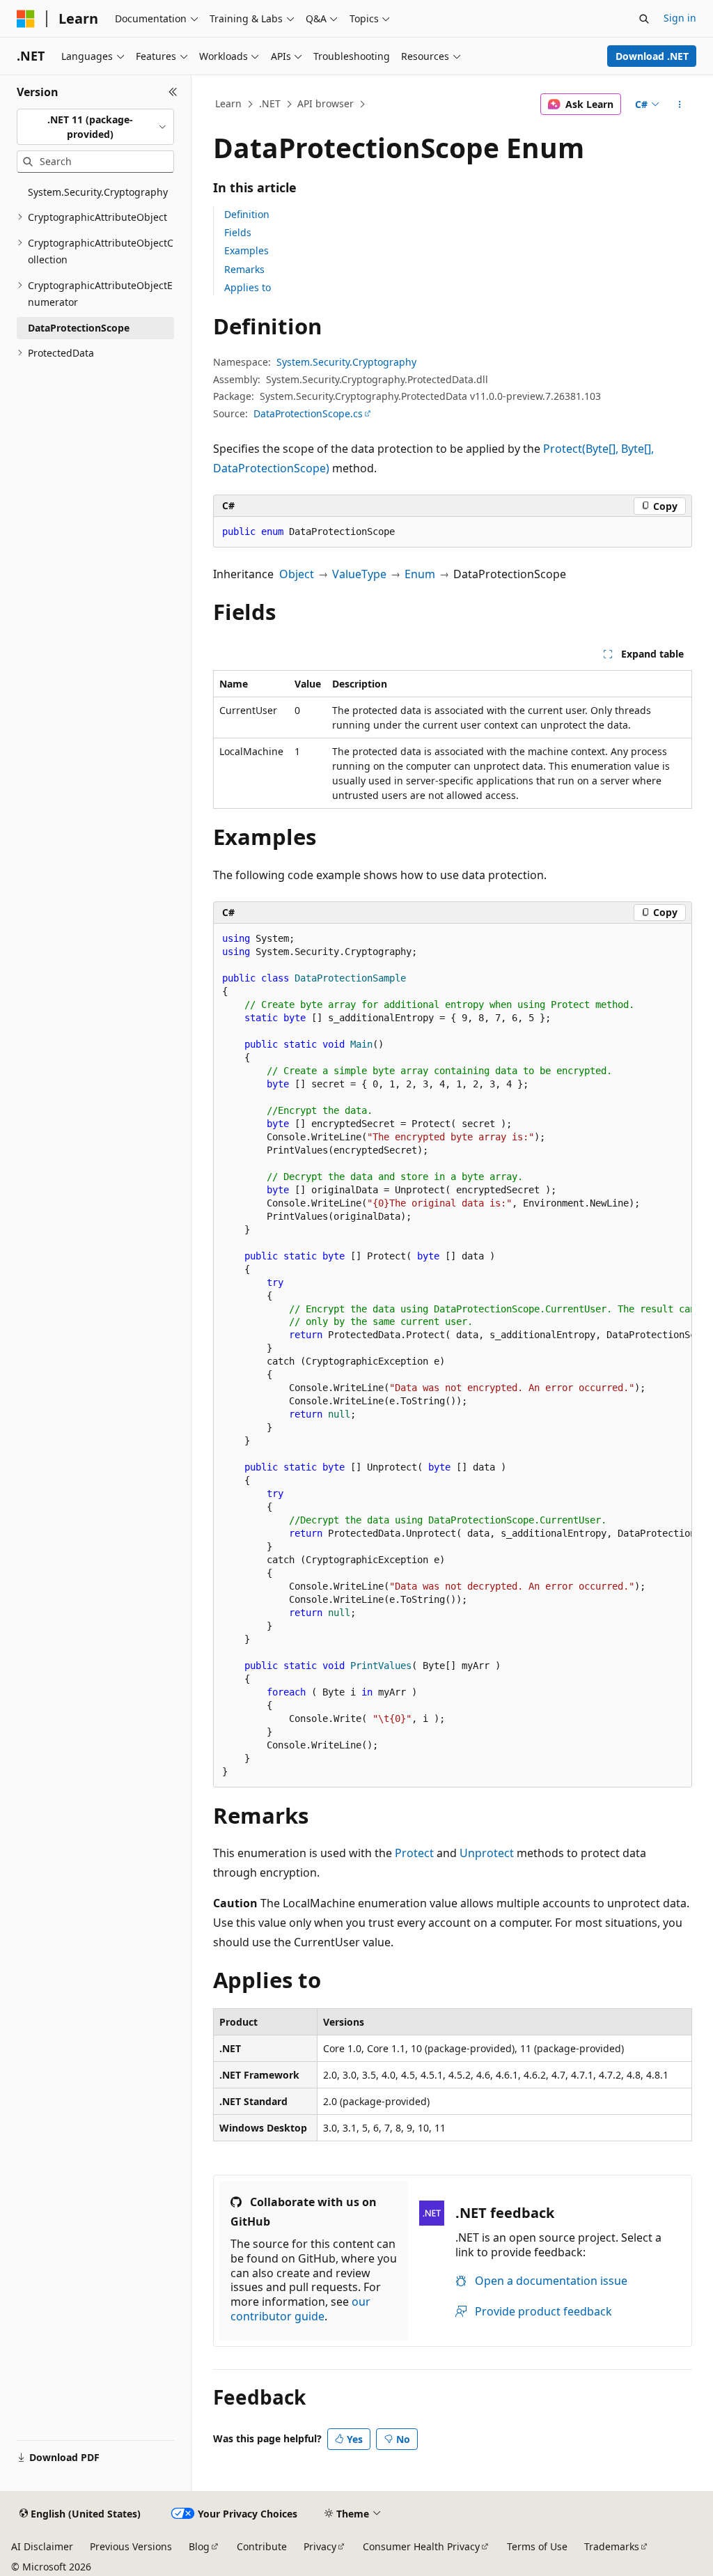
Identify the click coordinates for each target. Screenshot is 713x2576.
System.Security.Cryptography (346, 362)
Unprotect (487, 1853)
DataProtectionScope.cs (308, 413)
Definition (247, 214)
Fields (238, 232)
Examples (246, 250)
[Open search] (644, 19)
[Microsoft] (26, 19)
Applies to (248, 287)
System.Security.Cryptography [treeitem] (98, 192)
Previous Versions (131, 2546)
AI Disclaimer (42, 2546)
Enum (420, 574)
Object (297, 574)
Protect (414, 1853)
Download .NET (652, 56)
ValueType (359, 574)
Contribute (262, 2546)
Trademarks (612, 2546)
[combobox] (95, 127)
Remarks (244, 269)
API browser (326, 103)
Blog (199, 2546)
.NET (270, 103)
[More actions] (679, 104)
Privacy (320, 2546)
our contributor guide (300, 2309)
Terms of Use (537, 2546)
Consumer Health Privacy (421, 2546)
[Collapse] (173, 92)
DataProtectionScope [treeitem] (79, 328)
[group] (453, 1356)
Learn (228, 103)
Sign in (680, 18)
